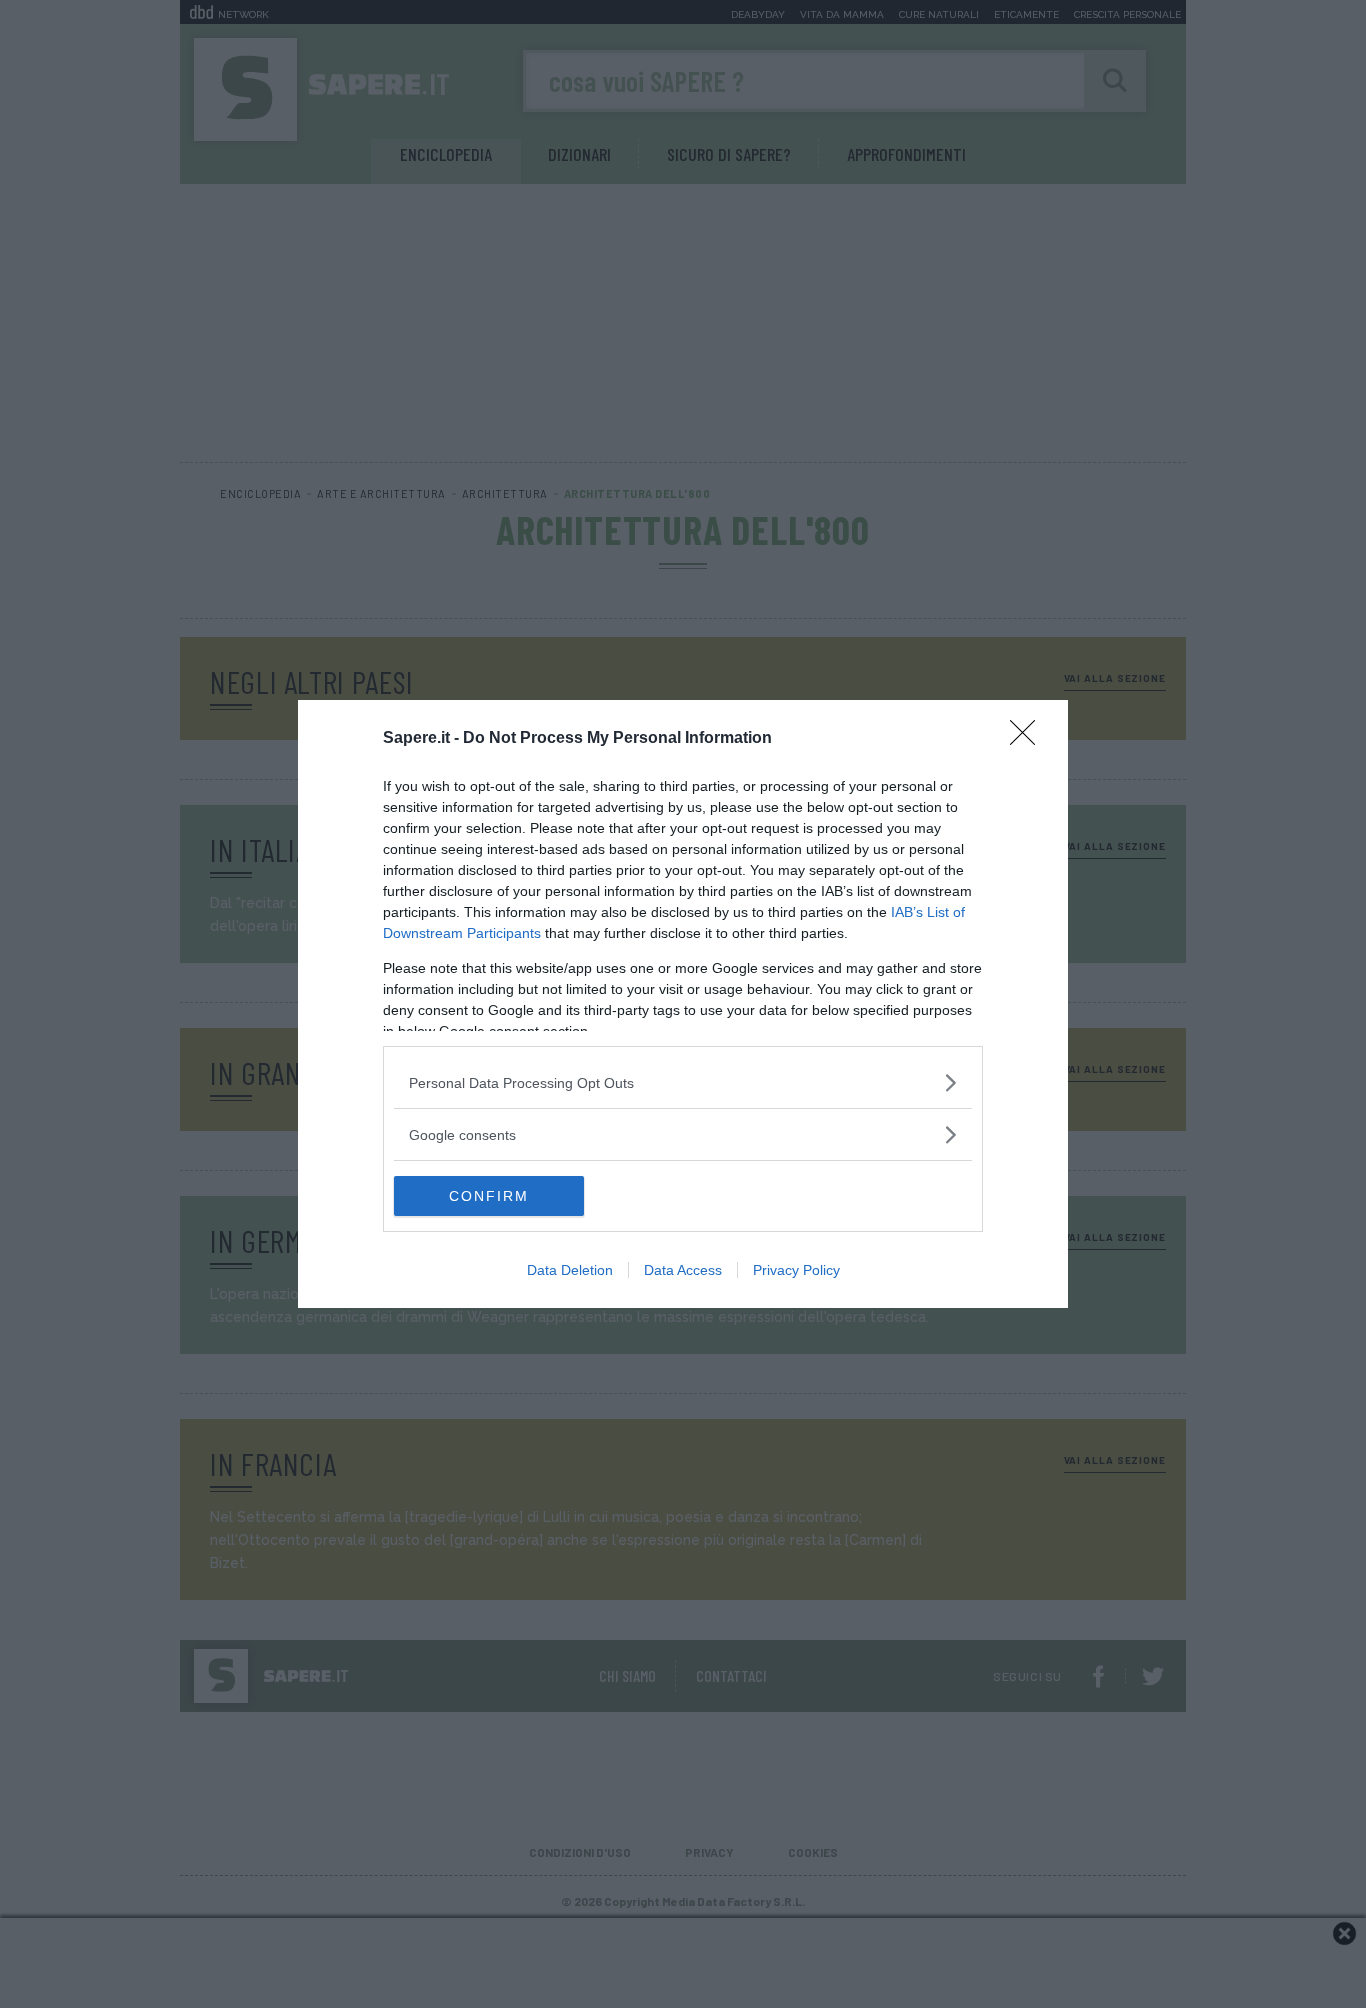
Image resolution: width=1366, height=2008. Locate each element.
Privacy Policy (796, 1270)
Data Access (683, 1270)
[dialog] (683, 1004)
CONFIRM (489, 1196)
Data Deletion (570, 1270)
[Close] (1029, 739)
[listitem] (683, 1082)
